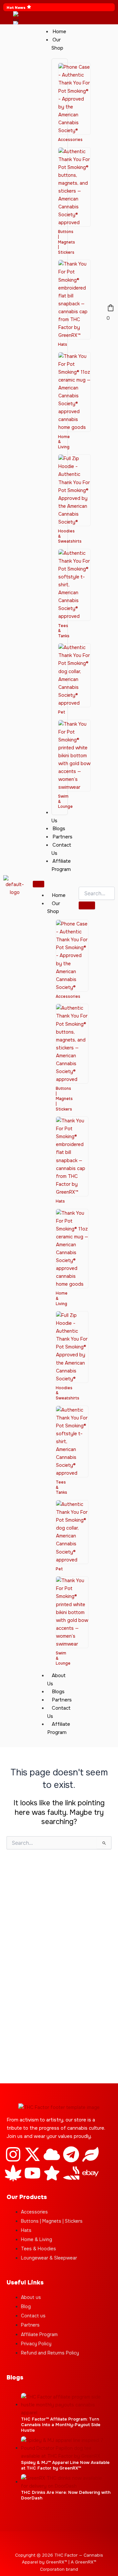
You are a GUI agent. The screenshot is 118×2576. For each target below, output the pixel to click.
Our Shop (54, 908)
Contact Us (59, 1712)
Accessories (70, 140)
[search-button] (87, 905)
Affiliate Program (59, 1728)
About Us (56, 1680)
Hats (63, 344)
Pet (62, 712)
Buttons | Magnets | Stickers (67, 242)
